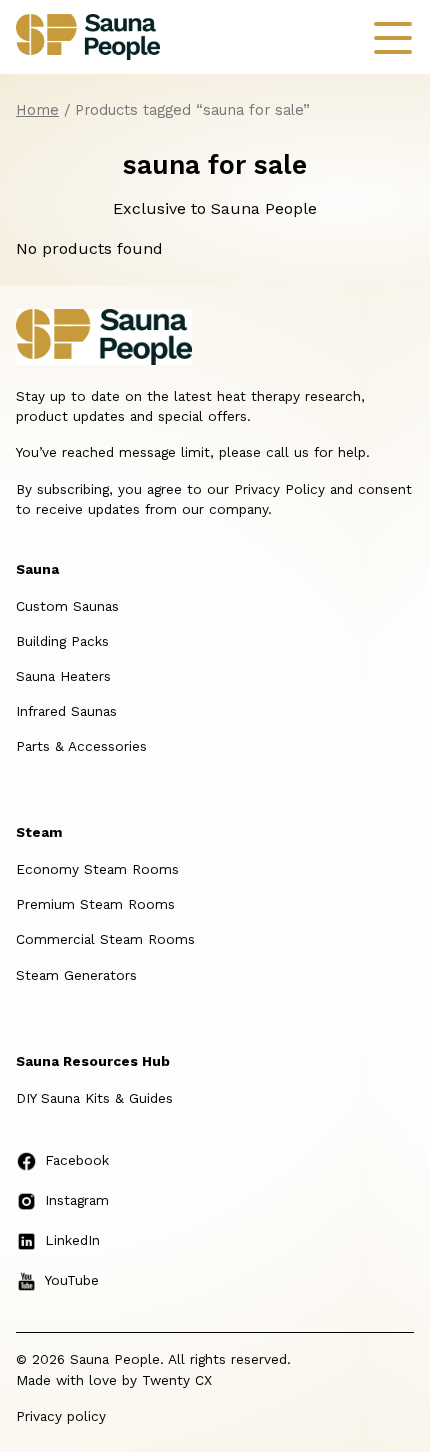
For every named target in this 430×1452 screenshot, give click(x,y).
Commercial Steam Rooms (105, 939)
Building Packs (62, 641)
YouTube (72, 1280)
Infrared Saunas (66, 711)
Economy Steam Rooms (97, 869)
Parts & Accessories (81, 746)
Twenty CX (177, 1380)
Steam (39, 832)
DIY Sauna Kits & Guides (94, 1098)
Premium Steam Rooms (95, 904)
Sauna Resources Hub (93, 1061)
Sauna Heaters (63, 676)
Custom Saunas (67, 606)
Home (37, 110)
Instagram (77, 1200)
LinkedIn (72, 1240)
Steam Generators (76, 975)
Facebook (77, 1160)
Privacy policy (61, 1416)
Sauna (37, 569)
